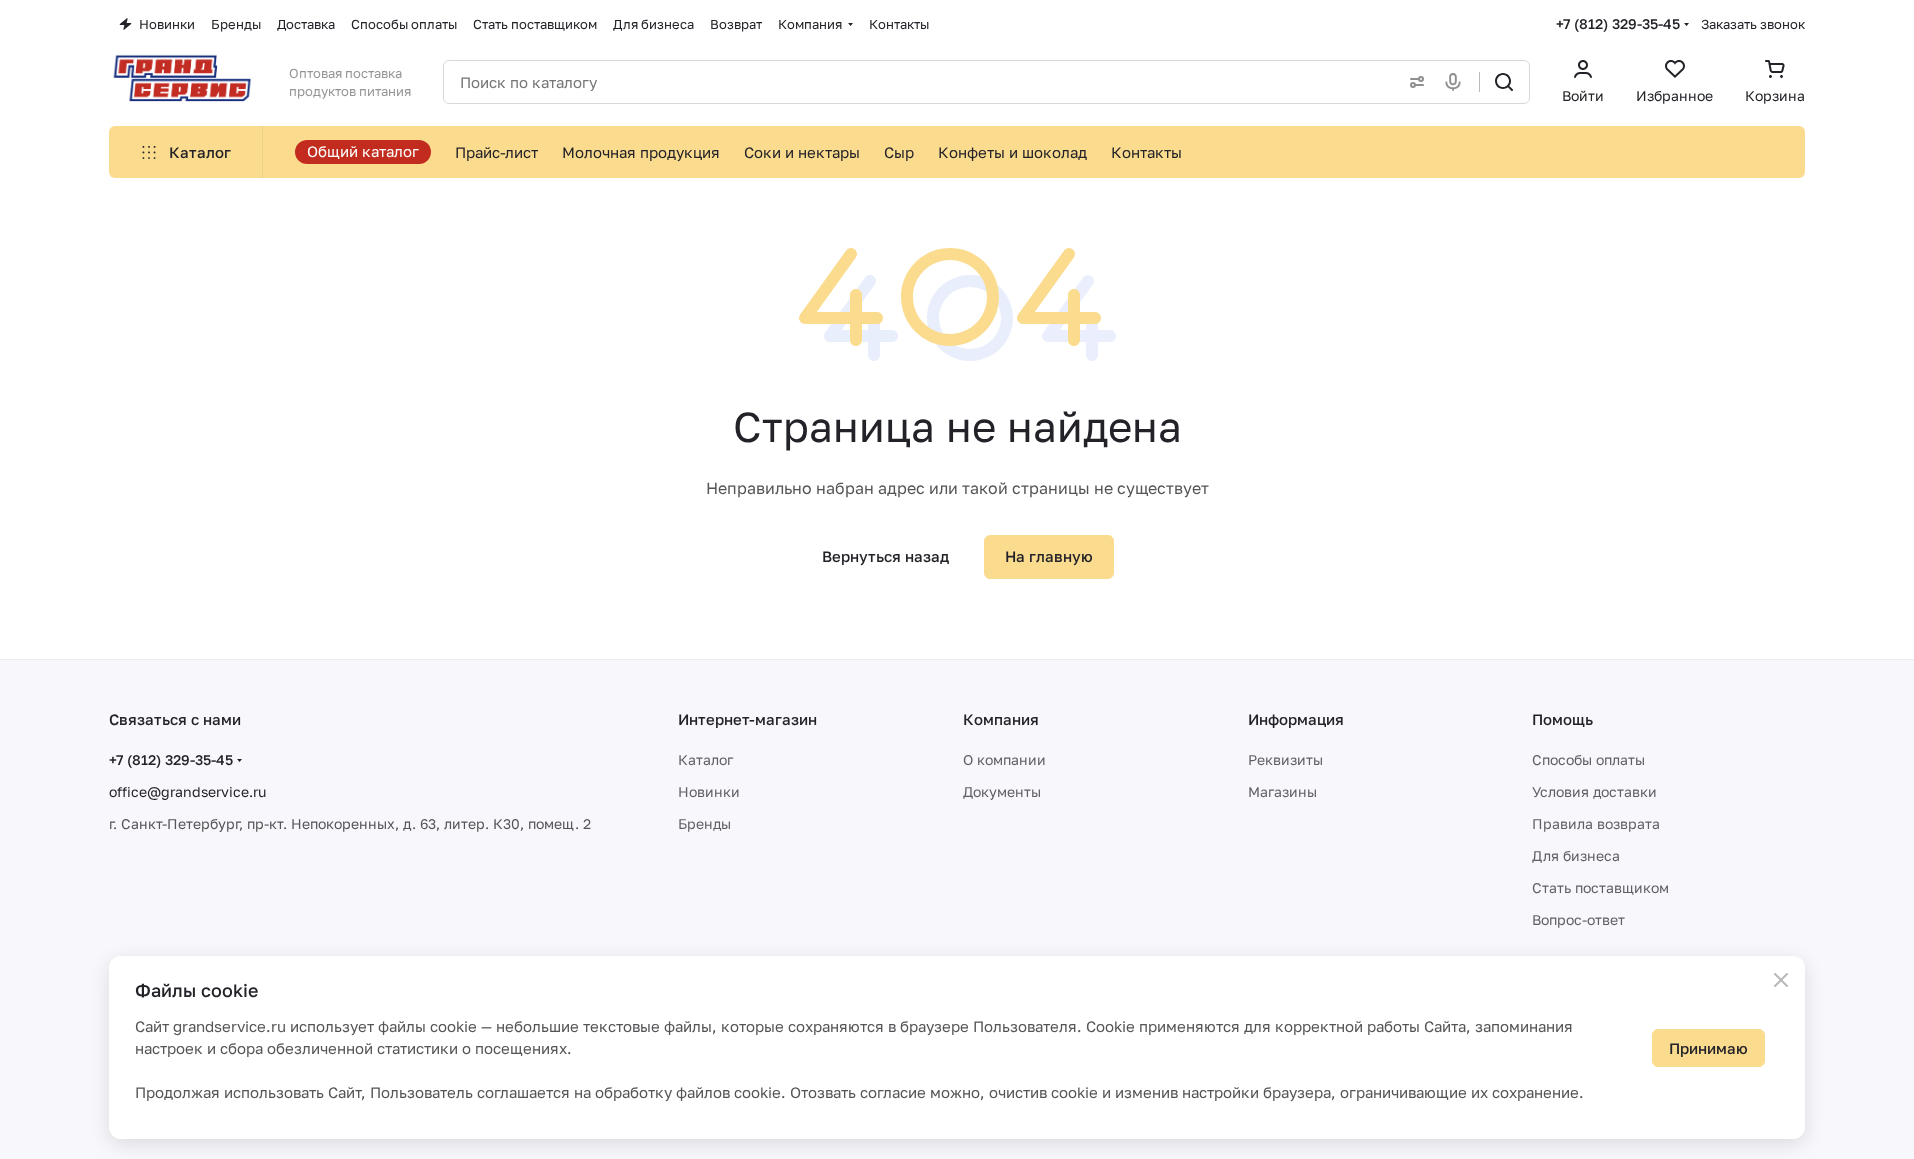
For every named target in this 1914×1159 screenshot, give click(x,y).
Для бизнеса (1576, 855)
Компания (1001, 719)
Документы (1002, 791)
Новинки (709, 791)
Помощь (1562, 719)
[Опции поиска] (1413, 82)
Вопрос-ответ (1578, 919)
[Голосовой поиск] (1457, 82)
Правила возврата (1596, 823)
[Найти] (1504, 82)
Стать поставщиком (1600, 887)
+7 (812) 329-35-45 (1618, 23)
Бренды (704, 823)
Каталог (705, 759)
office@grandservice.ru (187, 791)
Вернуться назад (885, 556)
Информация (1296, 719)
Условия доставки (1594, 791)
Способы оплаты (1588, 759)
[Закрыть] (1781, 980)
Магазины (1282, 791)
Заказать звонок (1753, 24)
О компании (1004, 759)
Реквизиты (1285, 759)
